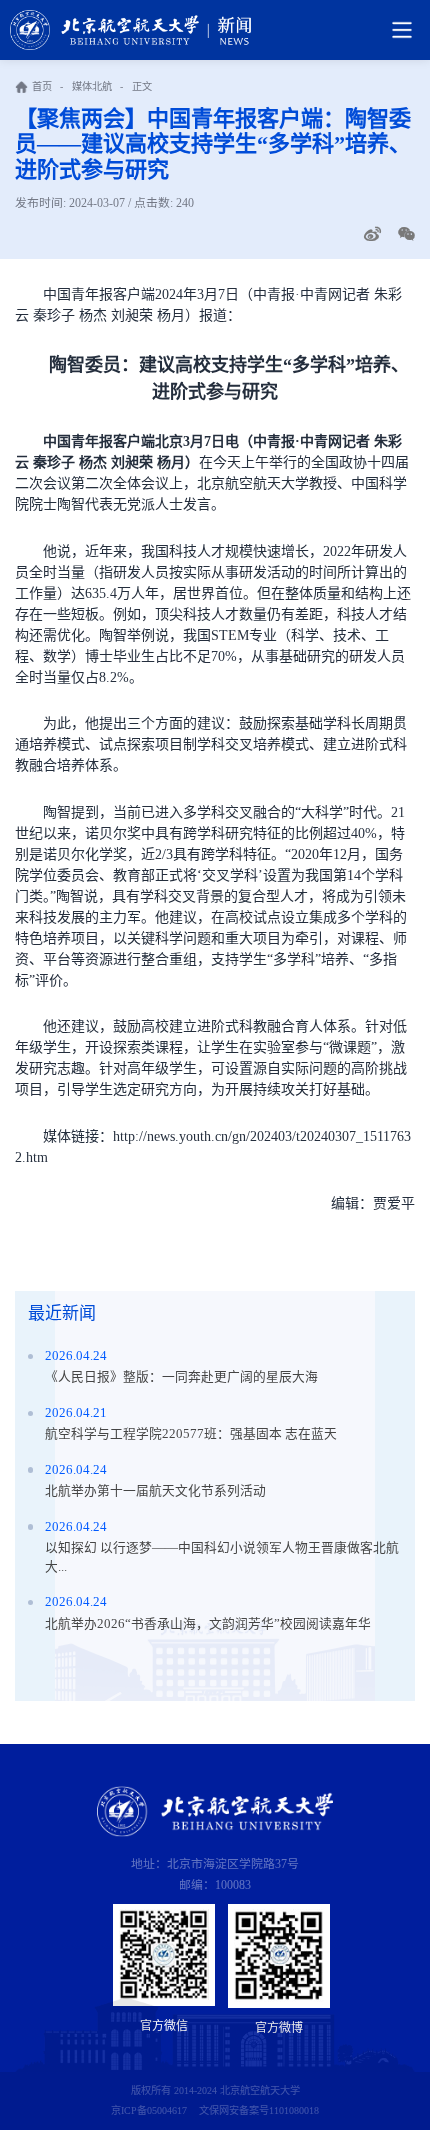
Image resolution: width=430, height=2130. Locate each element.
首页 (42, 86)
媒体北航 (92, 86)
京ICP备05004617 (149, 2110)
